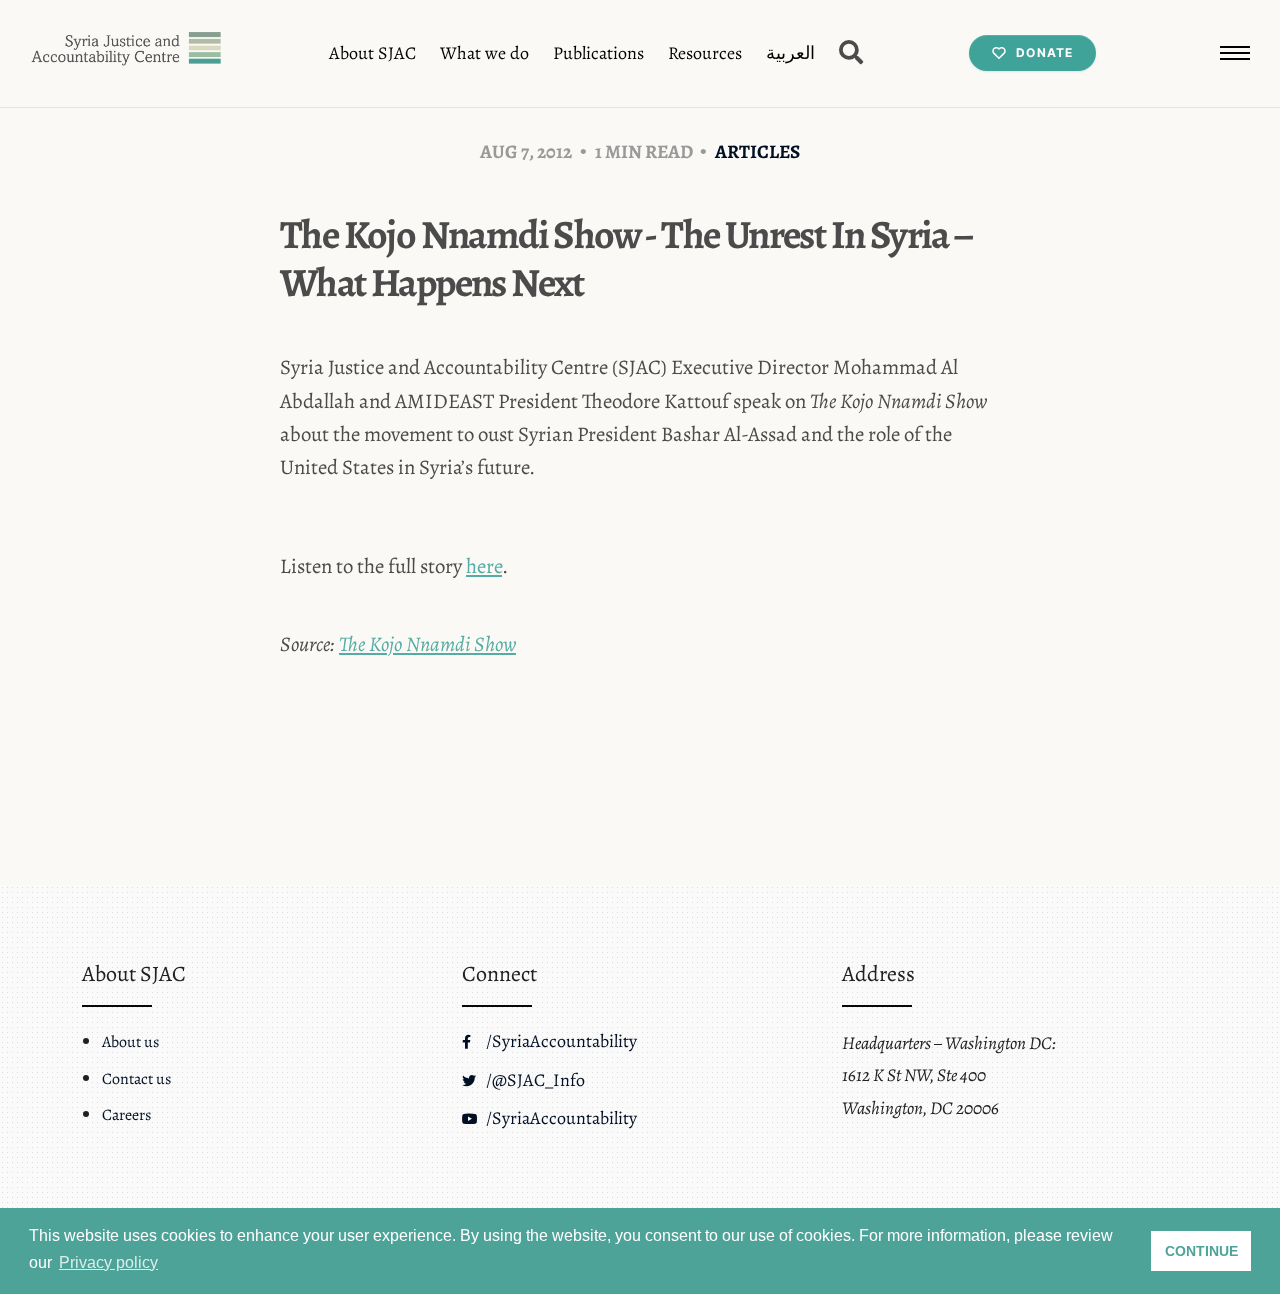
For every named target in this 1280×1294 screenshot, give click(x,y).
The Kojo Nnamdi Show (427, 644)
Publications (598, 53)
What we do (484, 53)
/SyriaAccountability (559, 1041)
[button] (1235, 53)
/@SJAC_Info (533, 1080)
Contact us (136, 1079)
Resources (705, 53)
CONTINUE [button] (1201, 1251)
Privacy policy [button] (108, 1262)
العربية (790, 53)
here (484, 566)
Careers (126, 1115)
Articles (757, 151)
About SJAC (372, 53)
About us (130, 1042)
